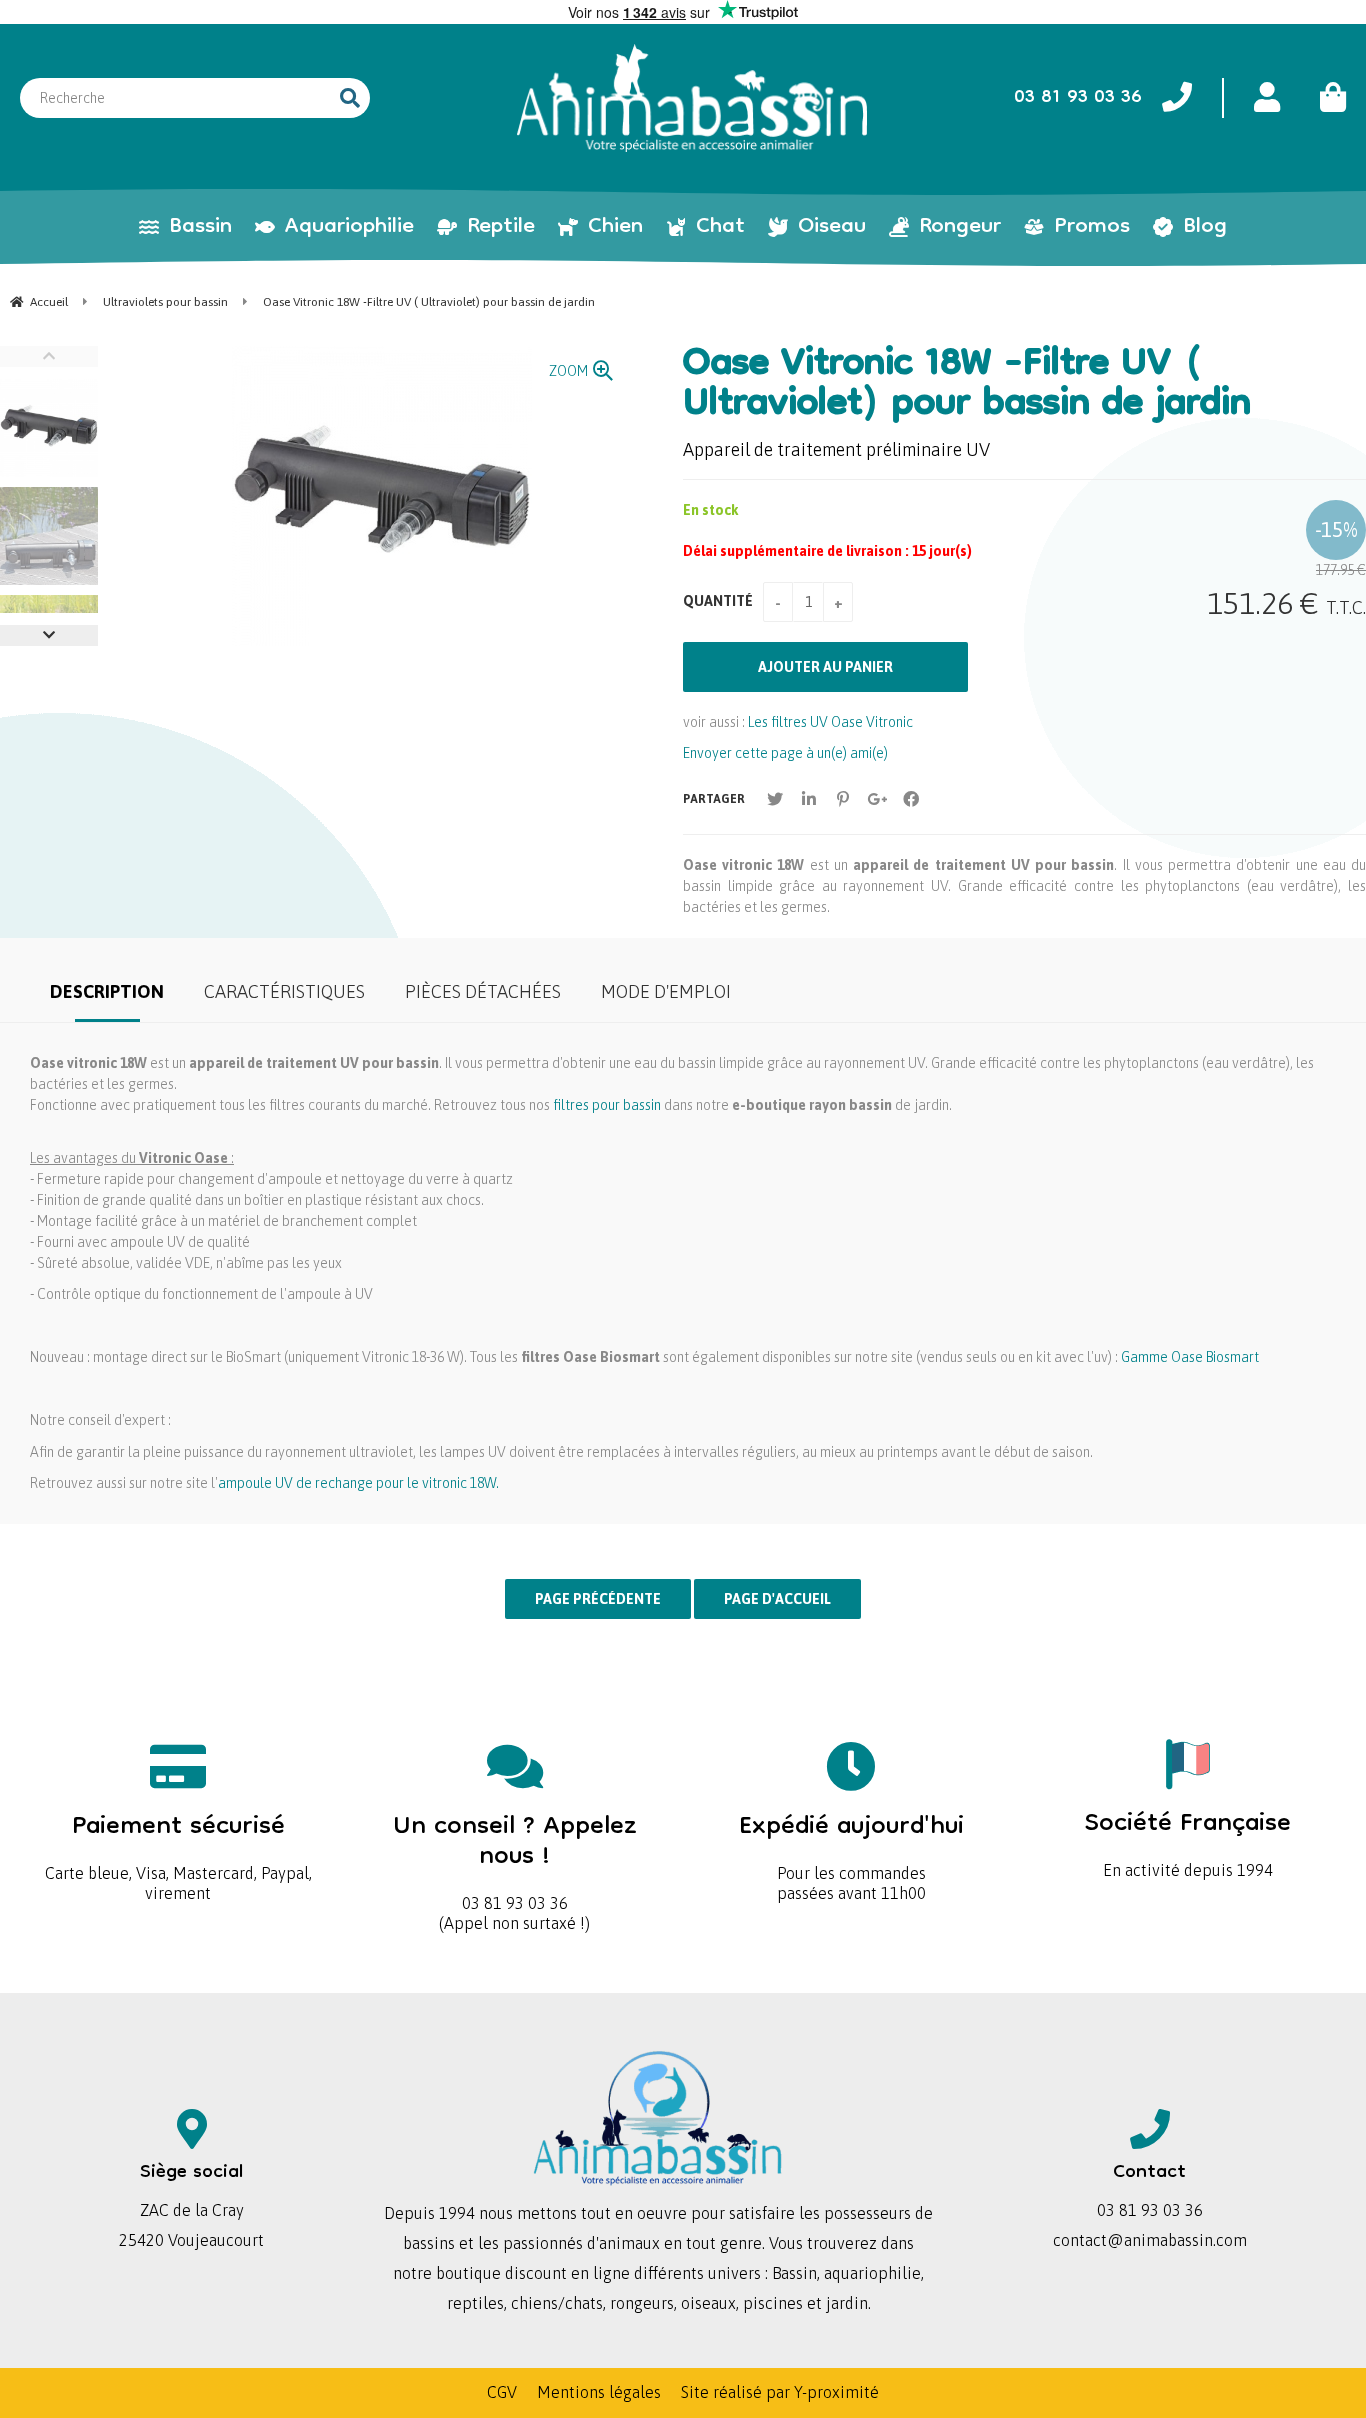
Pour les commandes (851, 1840)
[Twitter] (775, 799)
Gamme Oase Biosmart (1190, 1357)
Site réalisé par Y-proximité (780, 2392)
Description (107, 991)
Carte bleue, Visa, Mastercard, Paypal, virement (178, 1850)
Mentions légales (599, 2392)
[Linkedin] (809, 799)
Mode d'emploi (666, 991)
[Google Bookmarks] (877, 799)
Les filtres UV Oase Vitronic (830, 722)
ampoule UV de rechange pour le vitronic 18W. (358, 1483)
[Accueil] (692, 98)
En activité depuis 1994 (1188, 1837)
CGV (502, 2392)
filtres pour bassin (607, 1105)
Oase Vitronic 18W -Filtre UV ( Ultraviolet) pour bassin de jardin (967, 386)
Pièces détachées (483, 991)
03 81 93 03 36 (515, 1855)
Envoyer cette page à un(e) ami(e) (785, 753)
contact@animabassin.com (1150, 2240)
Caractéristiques (284, 991)
